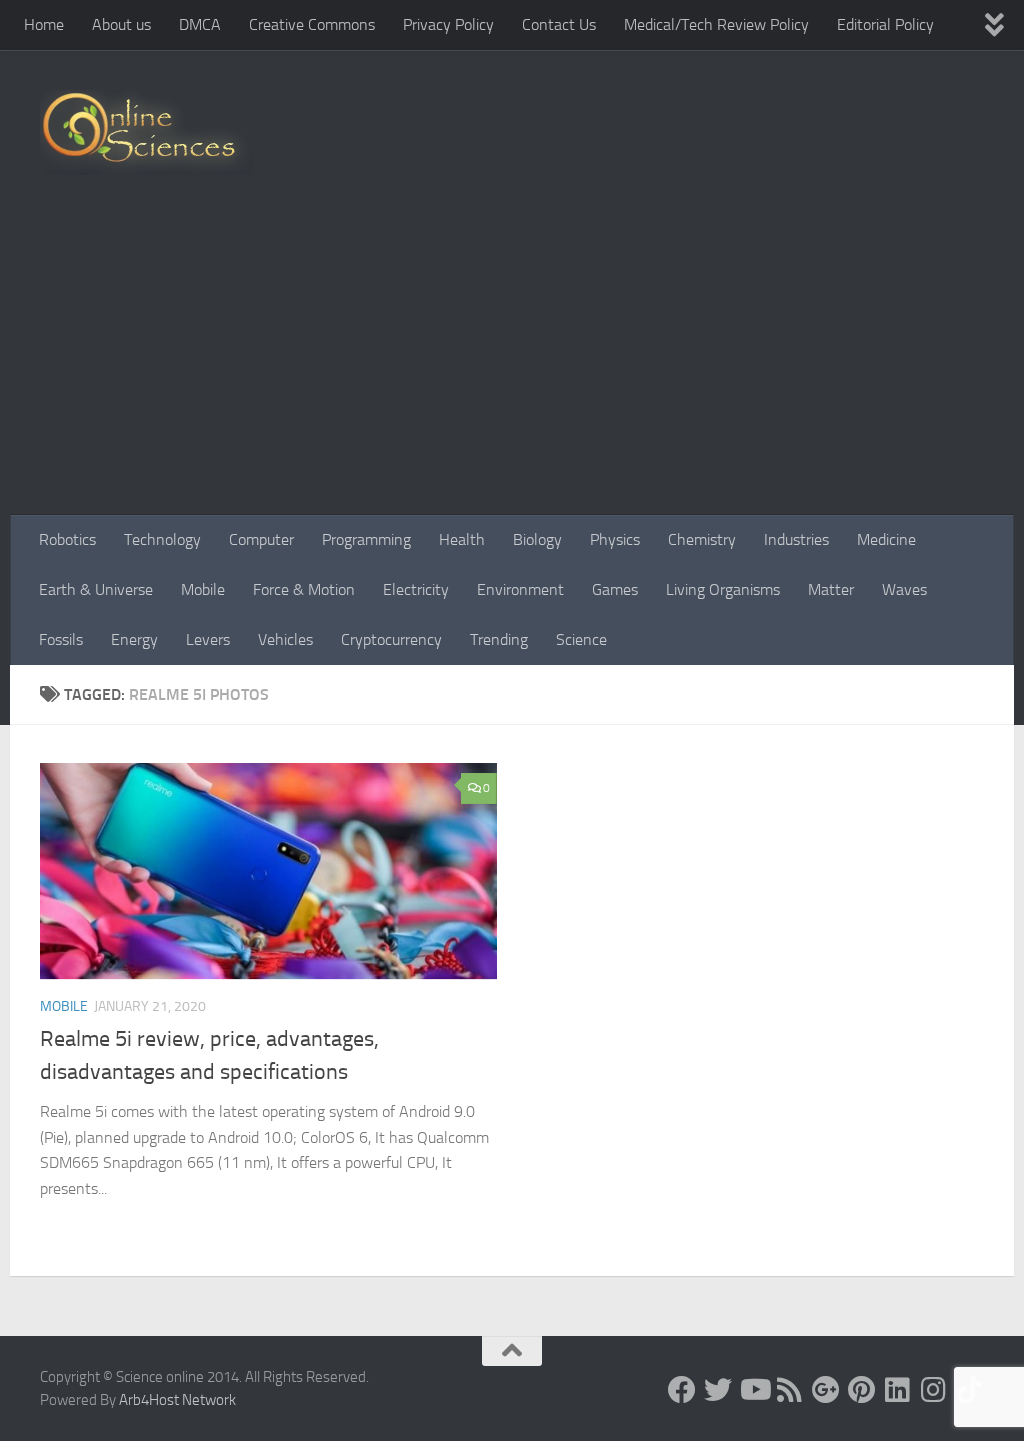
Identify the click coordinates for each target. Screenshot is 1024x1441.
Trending (499, 639)
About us (121, 24)
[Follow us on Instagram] (934, 1390)
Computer (261, 539)
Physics (615, 539)
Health (462, 539)
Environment (520, 589)
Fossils (61, 639)
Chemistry (702, 539)
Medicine (886, 539)
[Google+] (826, 1390)
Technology (162, 539)
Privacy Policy (448, 24)
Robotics (67, 539)
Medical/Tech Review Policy (716, 24)
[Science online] (682, 1390)
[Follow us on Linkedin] (898, 1390)
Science (581, 639)
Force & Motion (304, 589)
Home (44, 24)
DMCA (200, 24)
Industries (796, 539)
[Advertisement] (512, 365)
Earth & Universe (96, 589)
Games (615, 589)
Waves (904, 589)
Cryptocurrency (391, 639)
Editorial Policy (885, 24)
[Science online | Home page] (146, 132)
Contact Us (559, 24)
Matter (831, 589)
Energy (134, 639)
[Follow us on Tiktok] (970, 1390)
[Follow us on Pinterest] (862, 1390)
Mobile (203, 589)
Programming (366, 539)
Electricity (416, 589)
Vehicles (285, 639)
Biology (537, 539)
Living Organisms (723, 589)
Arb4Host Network (177, 1400)
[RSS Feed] (790, 1390)
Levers (208, 639)
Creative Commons (312, 24)
